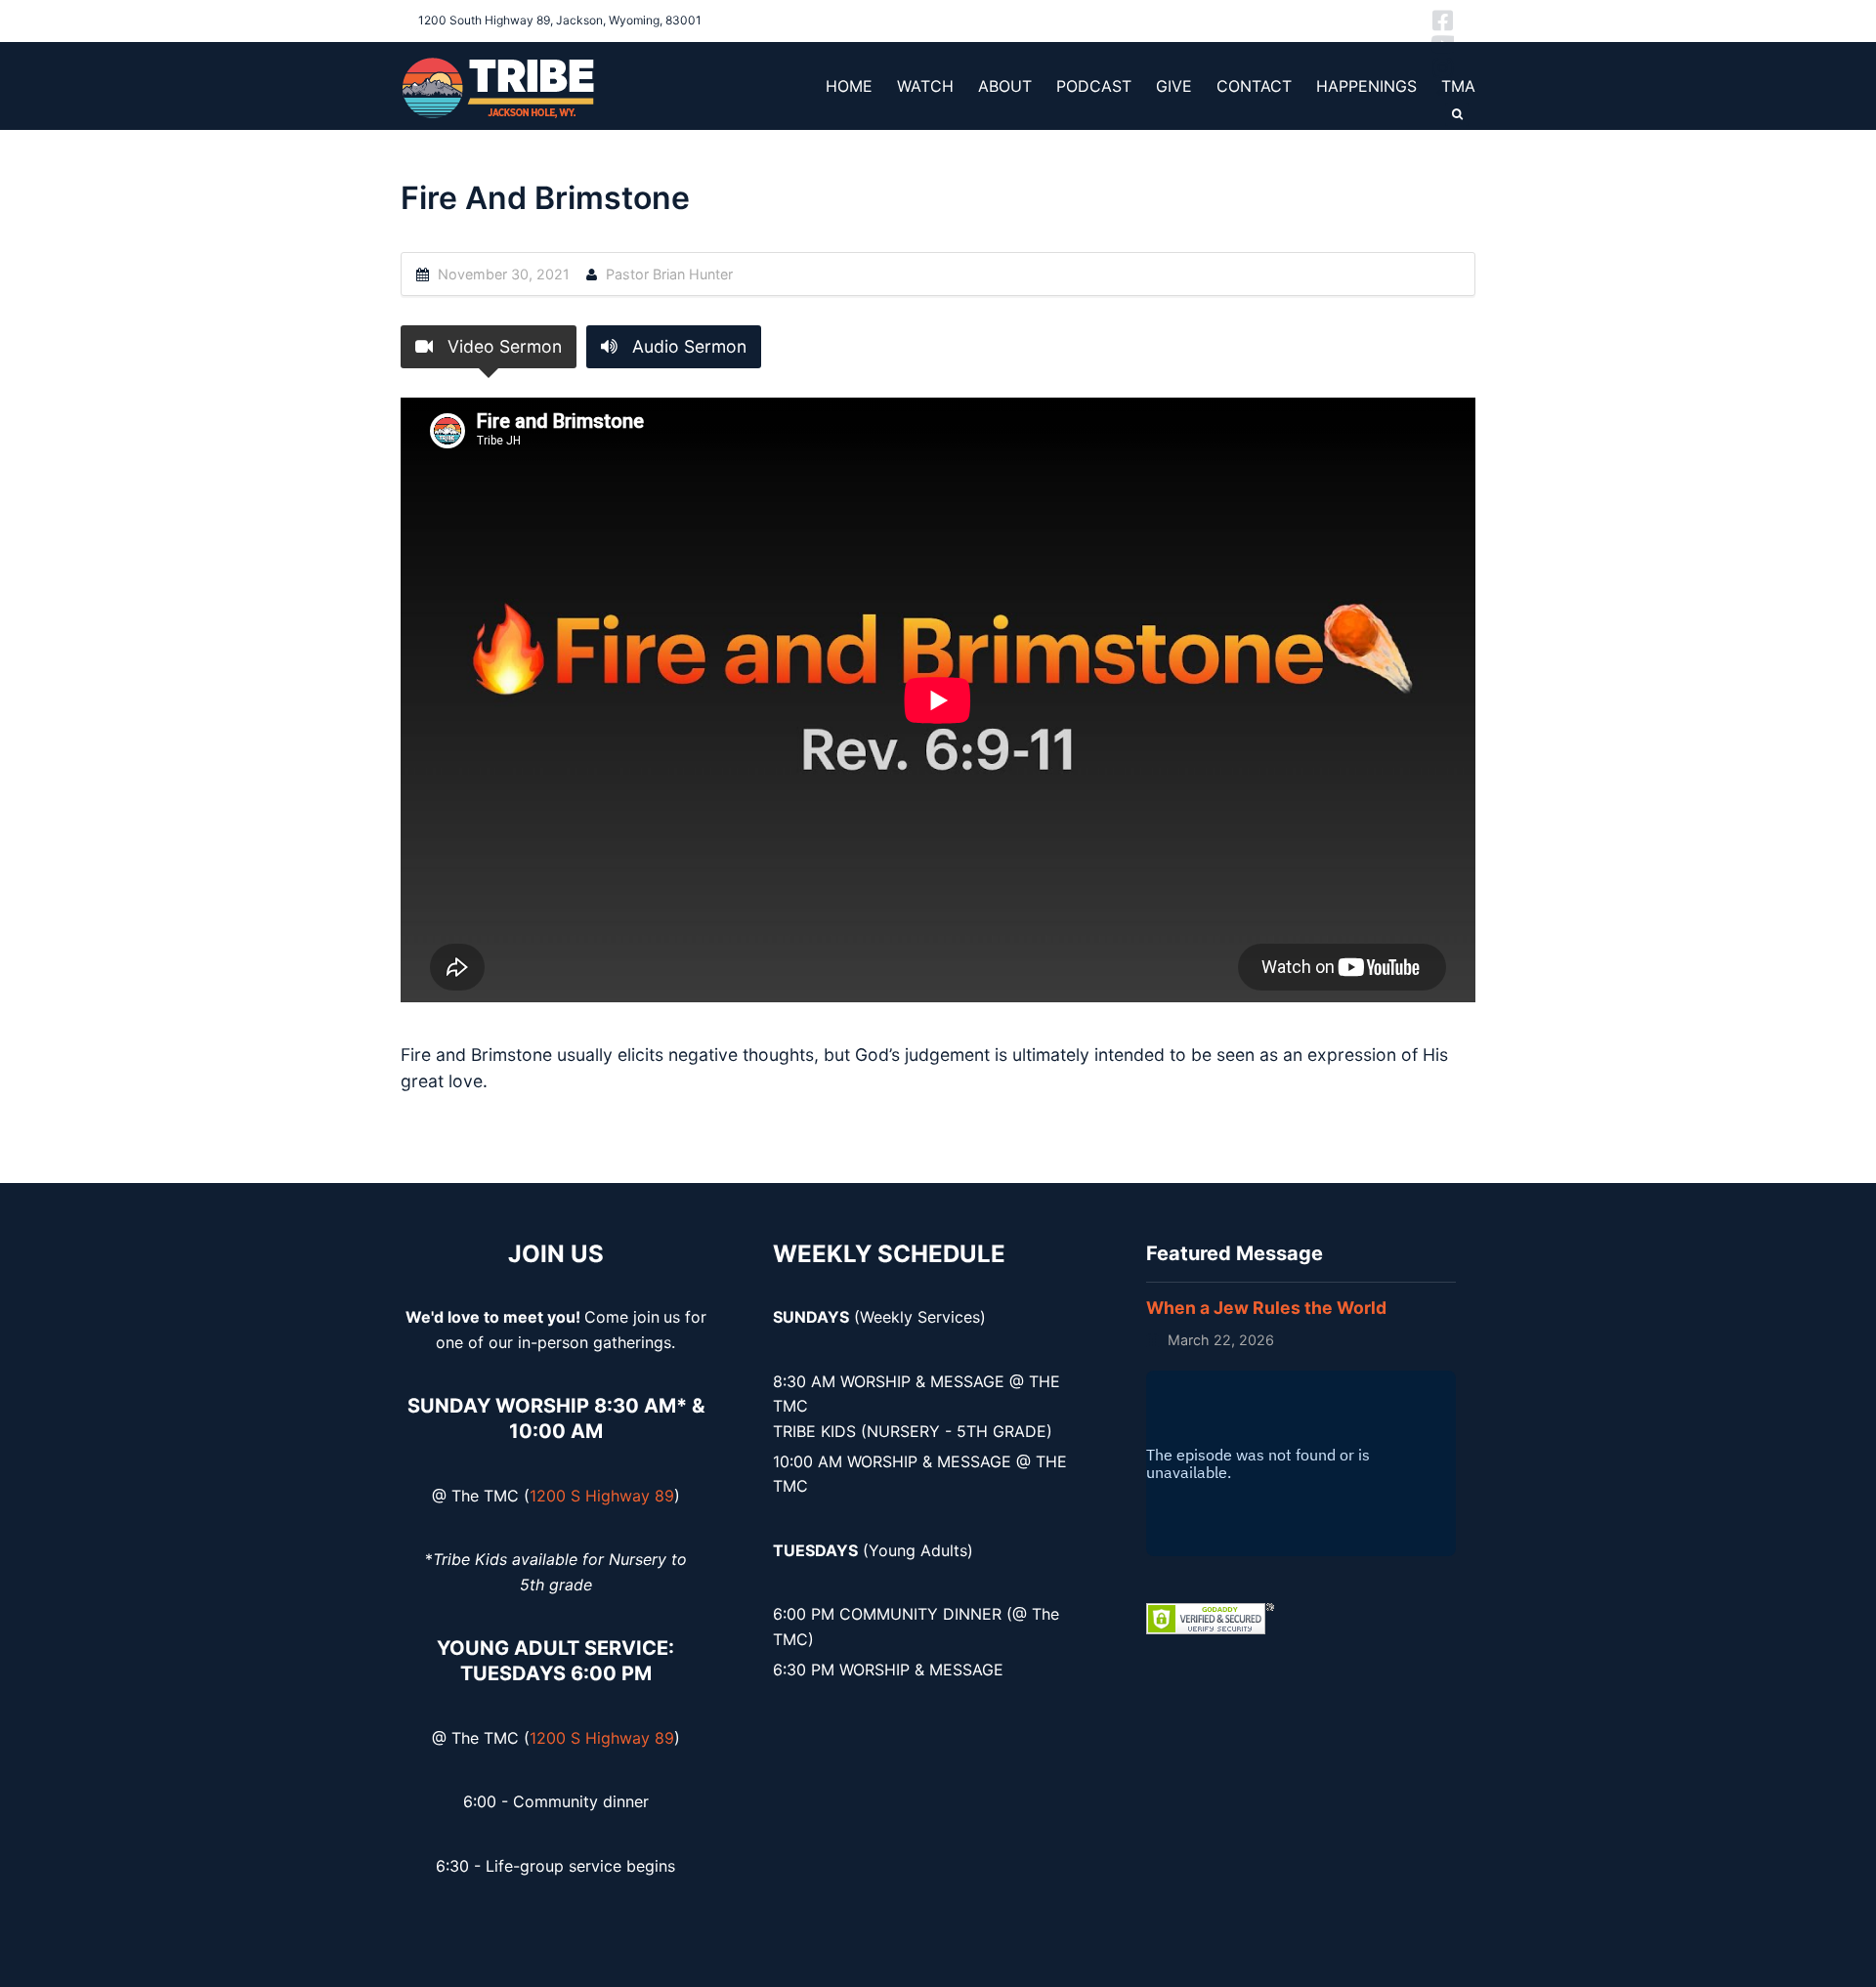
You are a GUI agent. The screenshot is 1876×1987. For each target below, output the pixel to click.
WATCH (925, 86)
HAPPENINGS (1366, 86)
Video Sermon (502, 346)
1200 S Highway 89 (602, 1496)
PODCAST (1094, 86)
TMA (1458, 86)
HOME (849, 86)
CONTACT (1254, 86)
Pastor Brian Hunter (669, 274)
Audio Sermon (687, 346)
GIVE (1174, 86)
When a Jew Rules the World (1266, 1308)
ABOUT (1005, 86)
